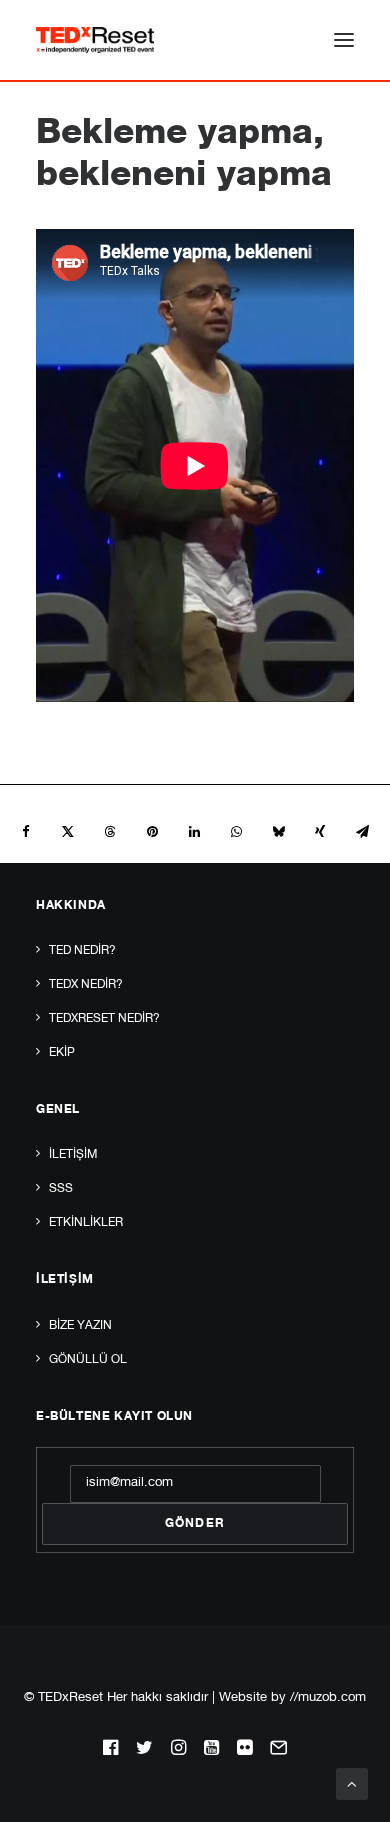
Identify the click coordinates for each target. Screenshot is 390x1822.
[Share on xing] (320, 832)
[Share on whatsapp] (236, 832)
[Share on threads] (110, 832)
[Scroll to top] (352, 1784)
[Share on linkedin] (194, 832)
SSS (61, 1189)
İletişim (73, 1155)
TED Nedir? (82, 951)
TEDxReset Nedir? (104, 1019)
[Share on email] (362, 832)
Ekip (62, 1053)
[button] (344, 40)
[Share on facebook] (26, 832)
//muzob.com (328, 1698)
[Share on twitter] (68, 832)
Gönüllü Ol (88, 1360)
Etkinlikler (86, 1223)
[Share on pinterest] (152, 832)
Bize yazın (80, 1326)
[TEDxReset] (95, 40)
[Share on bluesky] (278, 832)
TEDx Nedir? (86, 985)
